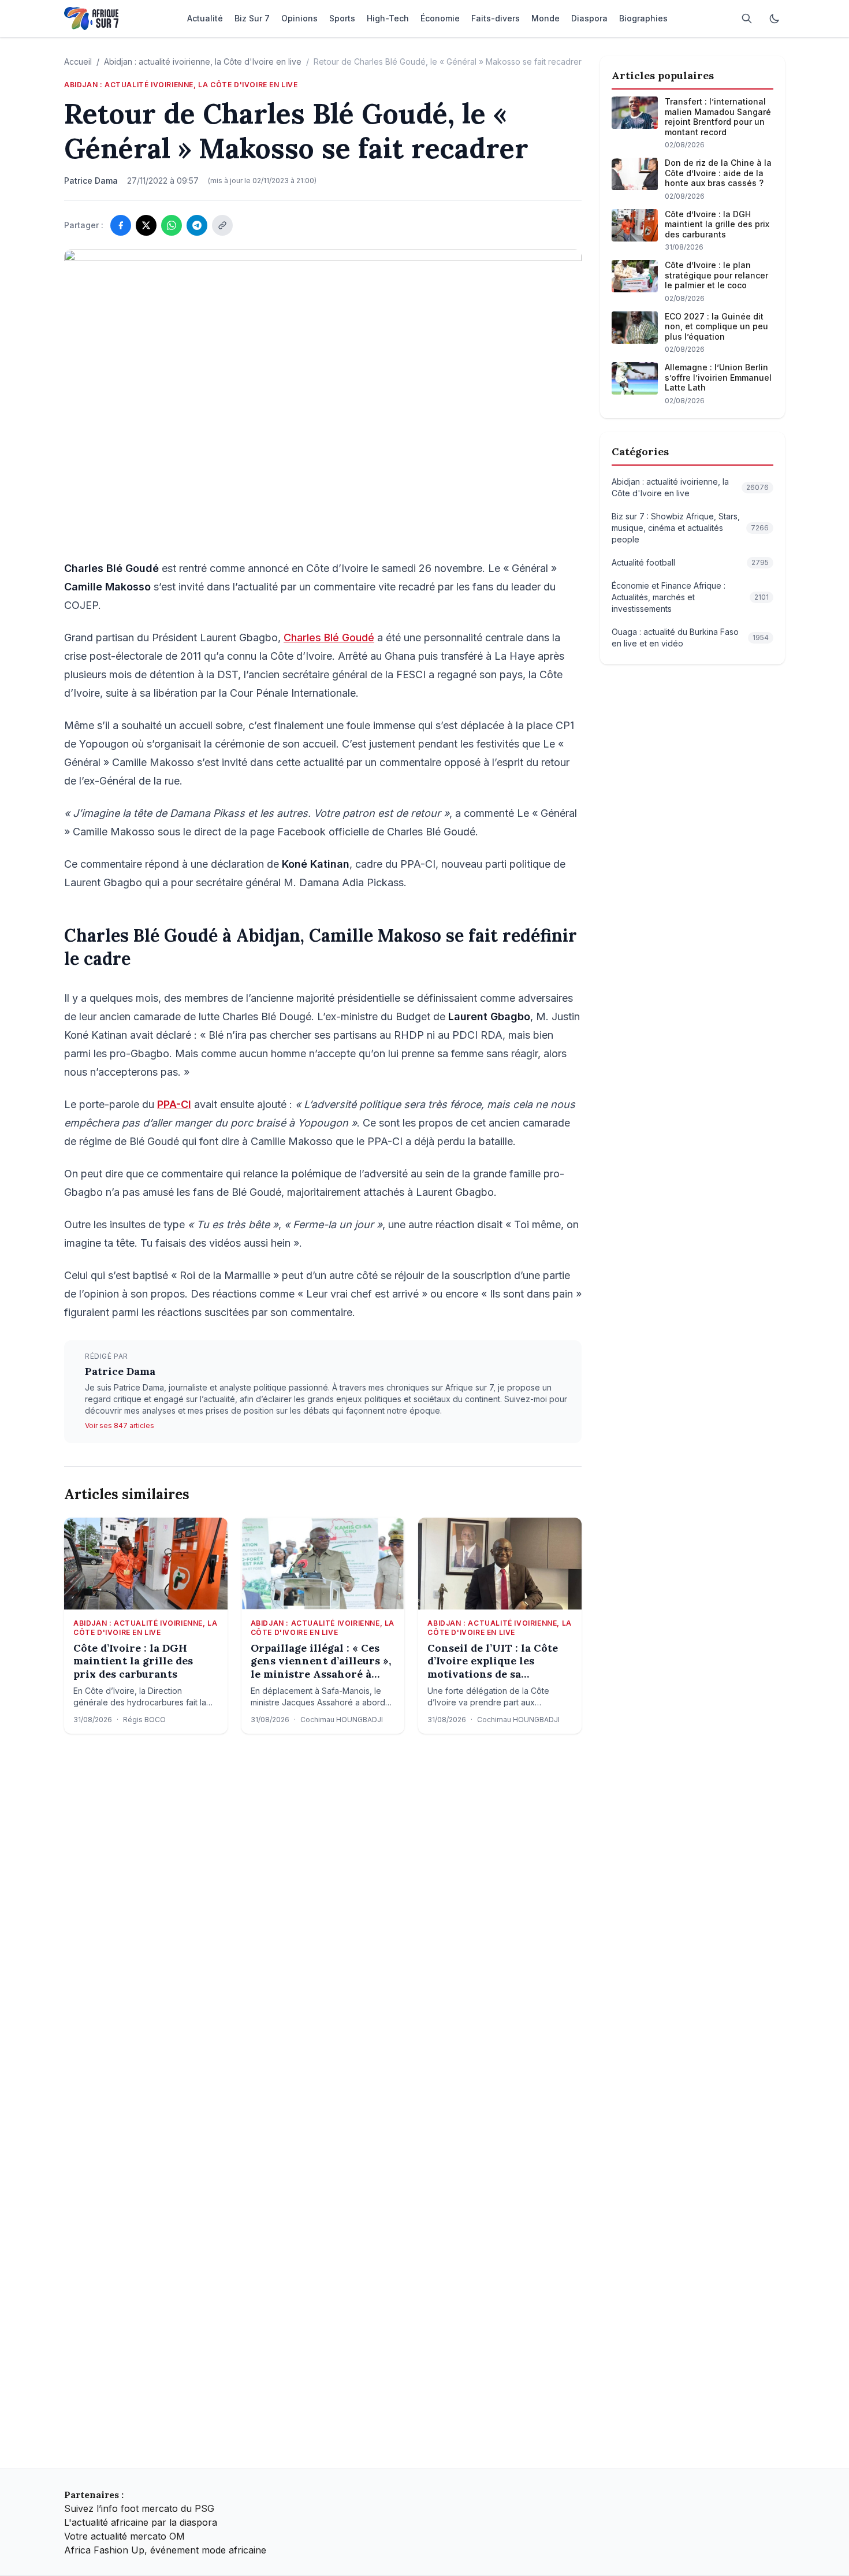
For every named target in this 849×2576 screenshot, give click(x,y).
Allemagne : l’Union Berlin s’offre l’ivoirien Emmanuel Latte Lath (718, 377)
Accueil (78, 62)
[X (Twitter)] (146, 225)
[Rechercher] (747, 18)
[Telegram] (197, 225)
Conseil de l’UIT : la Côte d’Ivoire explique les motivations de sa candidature (493, 1661)
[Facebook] (121, 225)
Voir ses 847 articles (120, 1425)
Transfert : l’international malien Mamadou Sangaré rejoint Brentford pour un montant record (718, 117)
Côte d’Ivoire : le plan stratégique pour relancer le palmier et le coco (716, 275)
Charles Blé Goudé (329, 638)
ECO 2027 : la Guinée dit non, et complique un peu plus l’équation (716, 326)
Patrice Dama (120, 1371)
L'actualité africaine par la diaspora (141, 2522)
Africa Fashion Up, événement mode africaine (165, 2550)
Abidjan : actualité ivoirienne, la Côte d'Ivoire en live (203, 62)
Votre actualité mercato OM (124, 2536)
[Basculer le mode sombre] (774, 18)
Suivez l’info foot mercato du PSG (139, 2508)
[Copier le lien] (222, 225)
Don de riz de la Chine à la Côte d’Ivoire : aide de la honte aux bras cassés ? (718, 173)
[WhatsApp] (172, 225)
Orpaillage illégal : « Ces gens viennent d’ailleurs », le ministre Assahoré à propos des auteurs (321, 1661)
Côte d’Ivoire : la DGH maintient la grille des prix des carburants (133, 1661)
